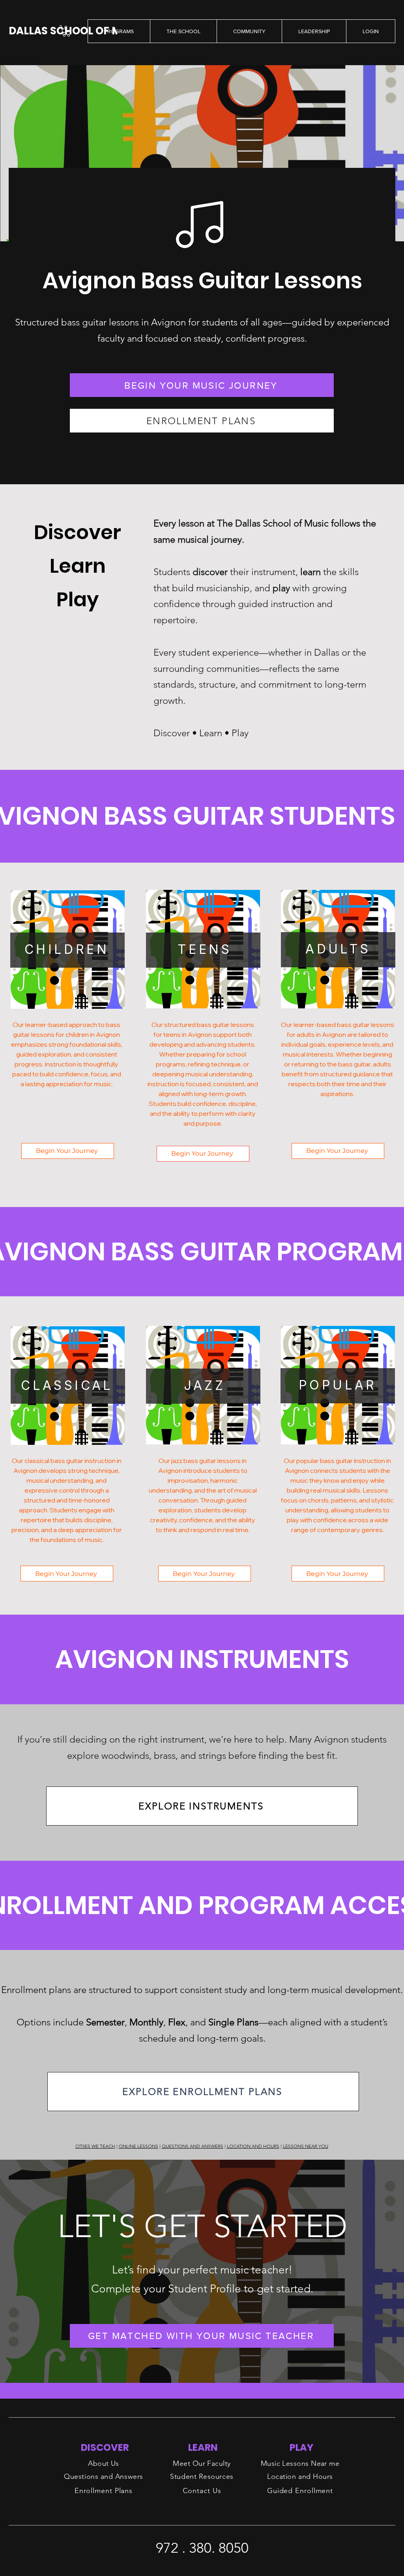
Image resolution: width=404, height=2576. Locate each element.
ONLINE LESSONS (138, 2146)
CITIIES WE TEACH (95, 2146)
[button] (66, 31)
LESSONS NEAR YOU (306, 2146)
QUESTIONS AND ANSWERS (193, 2146)
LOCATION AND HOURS (253, 2146)
